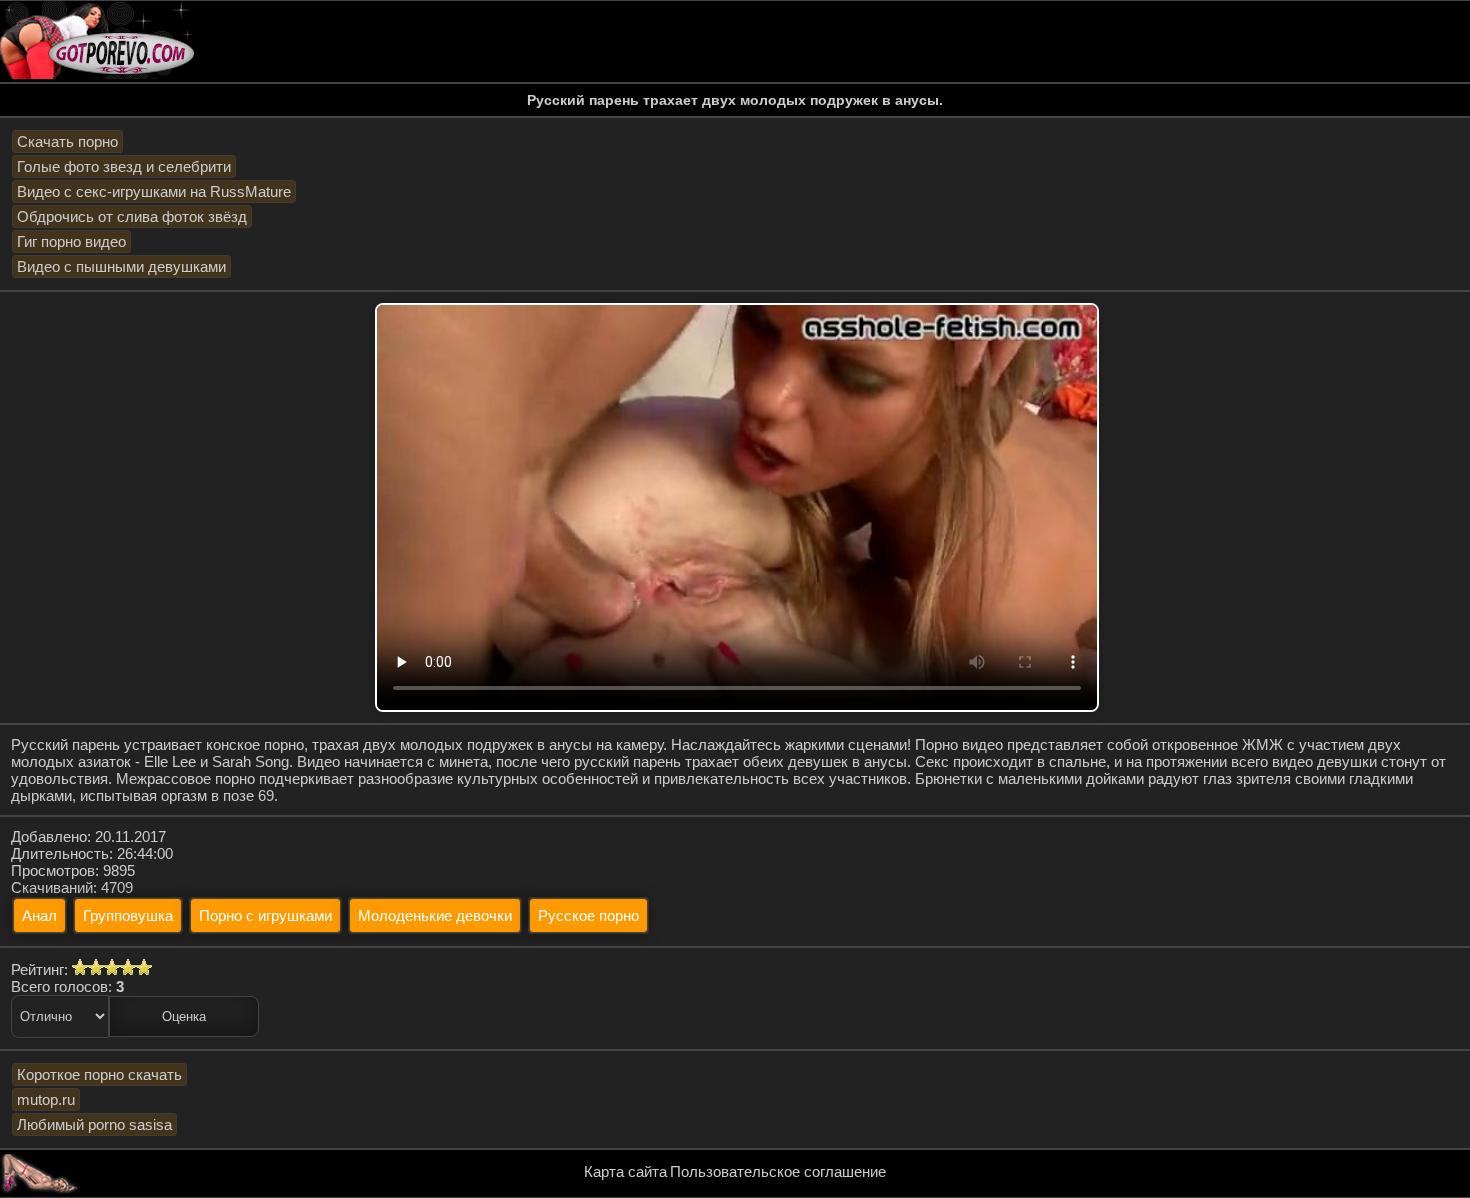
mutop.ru (46, 1099)
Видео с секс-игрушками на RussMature (154, 191)
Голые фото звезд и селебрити (124, 166)
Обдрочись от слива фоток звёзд (132, 216)
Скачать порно (67, 141)
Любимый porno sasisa (94, 1124)
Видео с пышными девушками (121, 266)
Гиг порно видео (71, 241)
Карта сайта (625, 1171)
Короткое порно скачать (99, 1074)
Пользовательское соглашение (778, 1171)
